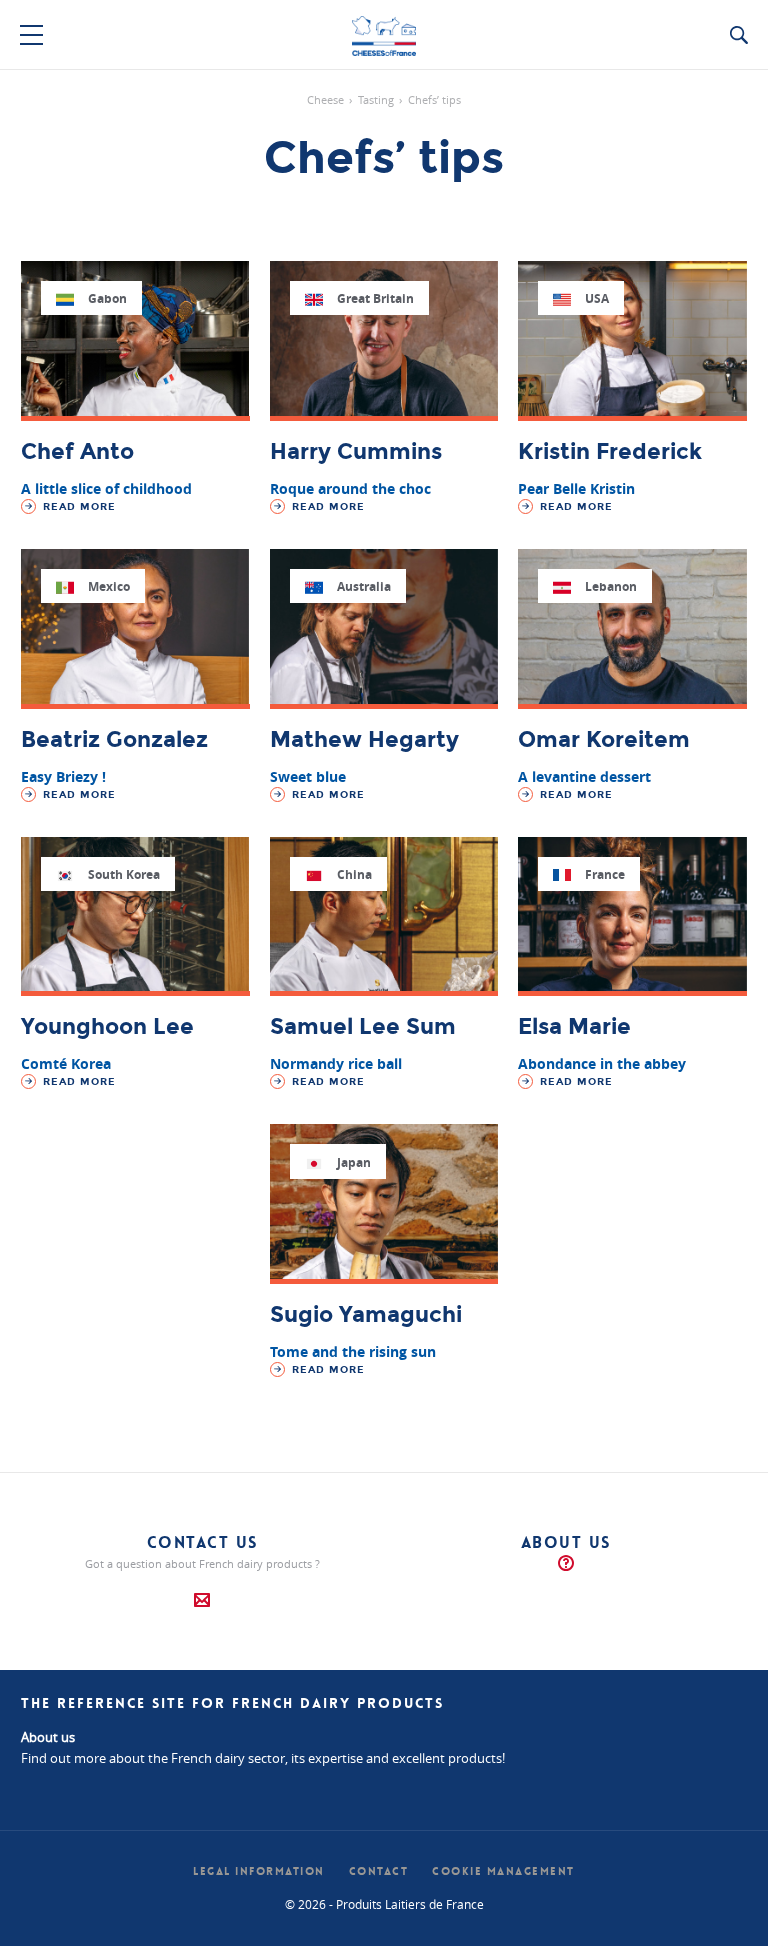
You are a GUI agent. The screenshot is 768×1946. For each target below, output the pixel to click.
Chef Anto (77, 452)
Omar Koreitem (604, 740)
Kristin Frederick (610, 452)
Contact (379, 1871)
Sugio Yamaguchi (366, 1315)
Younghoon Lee (107, 1027)
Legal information (259, 1871)
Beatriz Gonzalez (114, 740)
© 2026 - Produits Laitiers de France (384, 1904)
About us (566, 1542)
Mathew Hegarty (364, 740)
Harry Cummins (356, 452)
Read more (77, 507)
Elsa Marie (574, 1027)
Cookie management (503, 1871)
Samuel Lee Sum (363, 1027)
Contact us (202, 1542)
